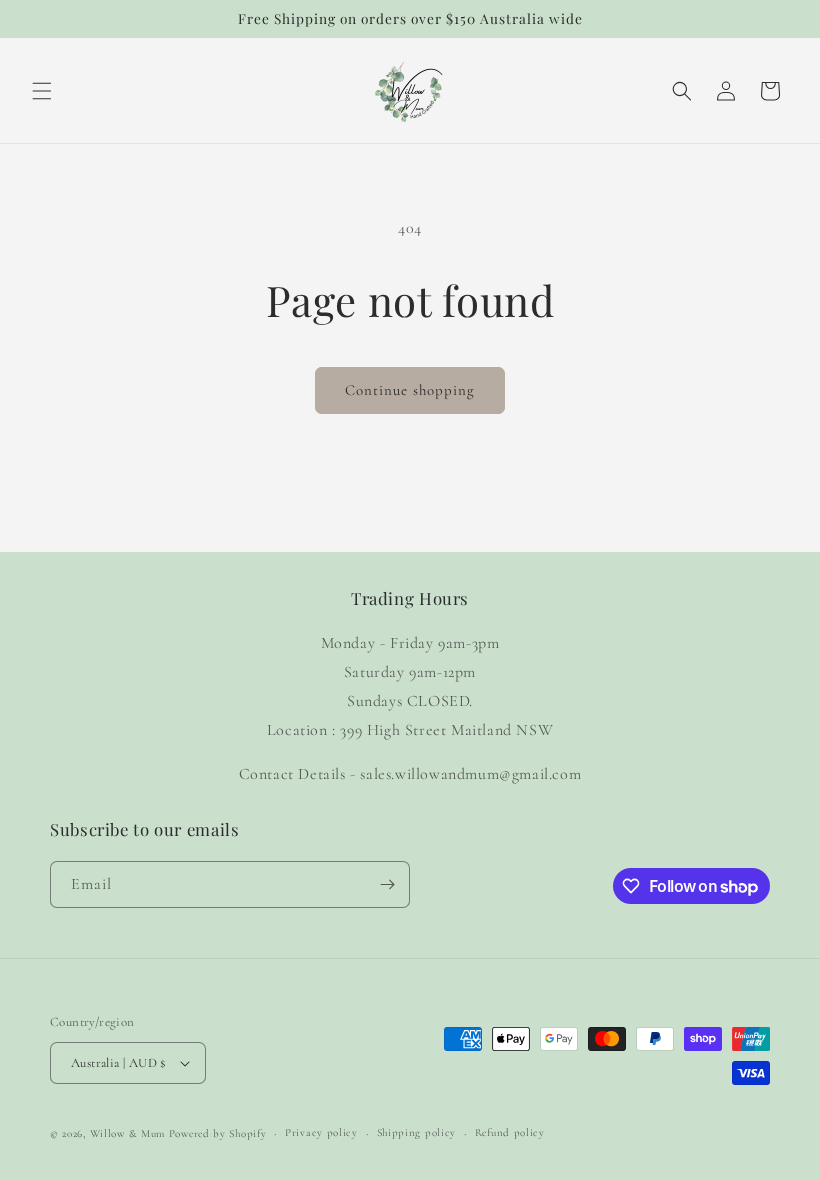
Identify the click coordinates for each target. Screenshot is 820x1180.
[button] (42, 91)
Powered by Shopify (218, 1133)
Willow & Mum (127, 1133)
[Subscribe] (387, 884)
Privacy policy (321, 1132)
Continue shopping (410, 390)
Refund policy (510, 1132)
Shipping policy (417, 1132)
